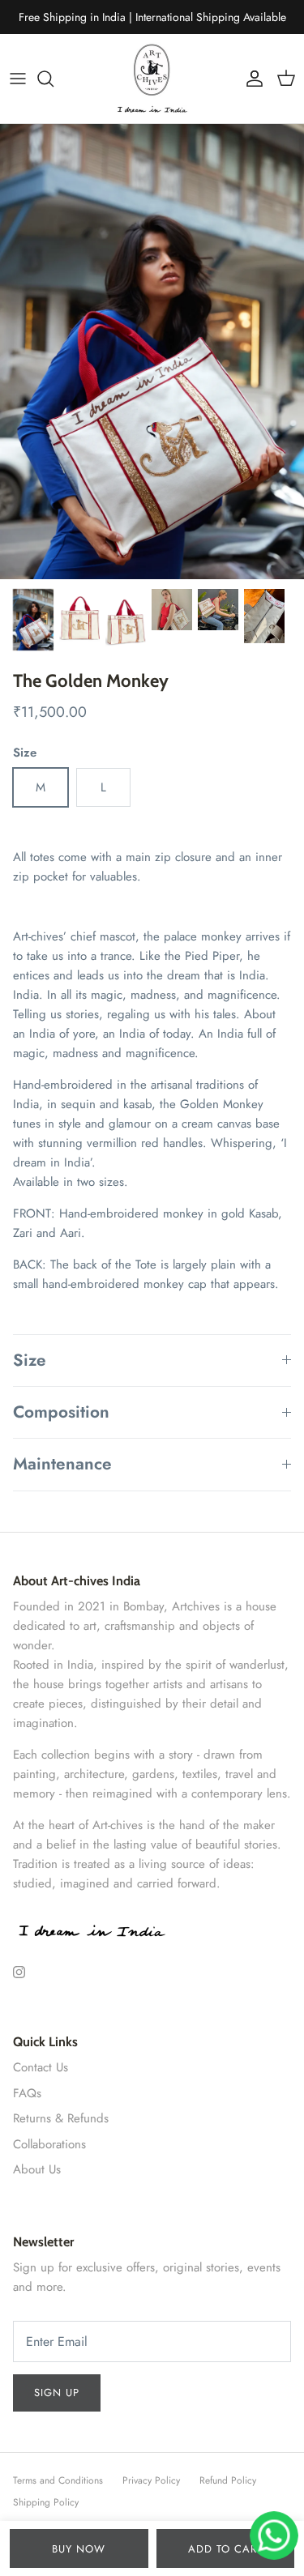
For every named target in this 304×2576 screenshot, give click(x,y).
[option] (152, 352)
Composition (61, 1412)
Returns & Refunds (61, 2118)
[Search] (54, 79)
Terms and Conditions (58, 2480)
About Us (37, 2169)
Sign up (57, 2393)
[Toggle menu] (18, 79)
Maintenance (62, 1464)
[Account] (250, 79)
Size (30, 1360)
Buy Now (79, 2549)
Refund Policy (228, 2480)
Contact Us (41, 2067)
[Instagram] (19, 1972)
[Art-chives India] (152, 79)
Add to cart (225, 2549)
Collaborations (49, 2144)
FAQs (27, 2093)
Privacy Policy (151, 2480)
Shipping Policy (46, 2502)
